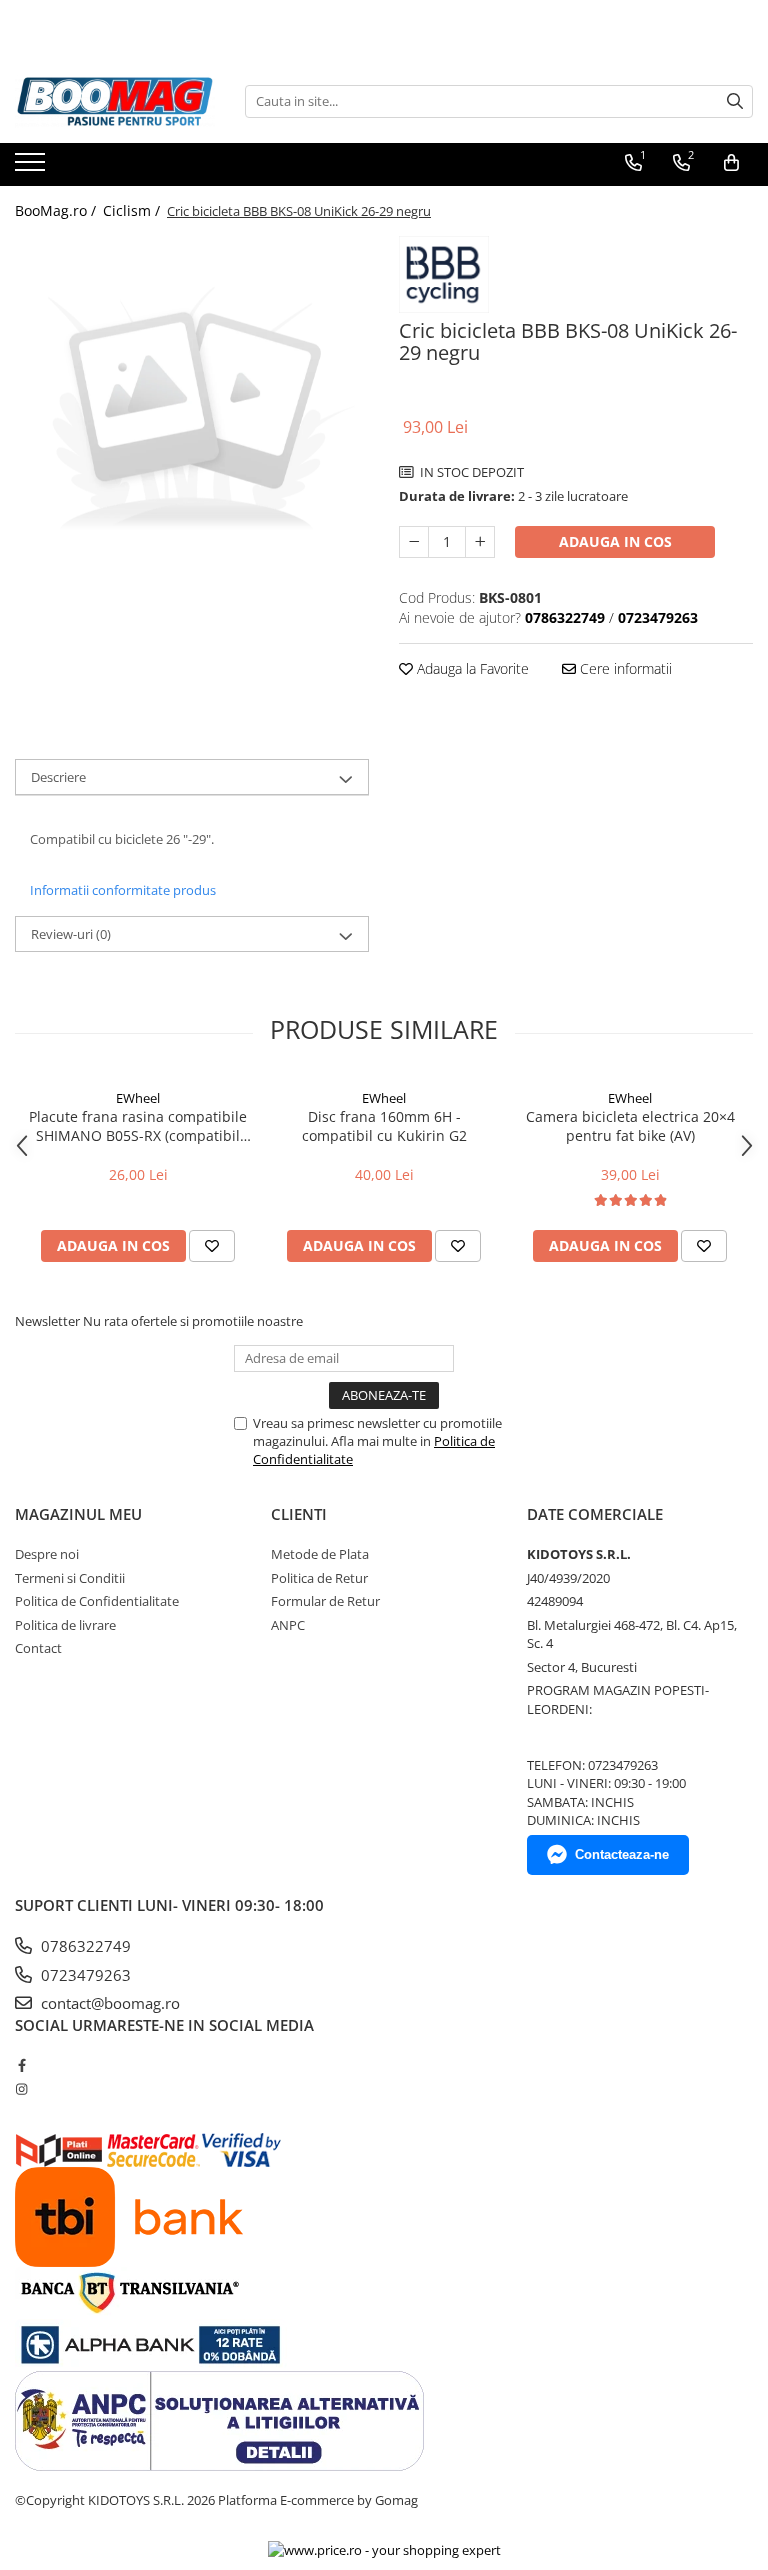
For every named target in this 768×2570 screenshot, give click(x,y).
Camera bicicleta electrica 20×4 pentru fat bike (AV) (630, 1126)
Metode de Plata (320, 1554)
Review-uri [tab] (71, 934)
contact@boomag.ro (108, 2003)
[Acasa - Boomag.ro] (115, 101)
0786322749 (84, 1946)
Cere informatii (624, 668)
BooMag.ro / (57, 210)
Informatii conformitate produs (123, 890)
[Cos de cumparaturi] (731, 163)
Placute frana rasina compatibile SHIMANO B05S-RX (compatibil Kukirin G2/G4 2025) (138, 1126)
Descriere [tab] (58, 777)
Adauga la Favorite (471, 668)
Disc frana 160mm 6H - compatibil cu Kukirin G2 (384, 1126)
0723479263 (84, 1975)
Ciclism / (133, 210)
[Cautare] (735, 101)
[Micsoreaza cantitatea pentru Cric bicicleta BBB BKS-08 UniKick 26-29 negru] (414, 542)
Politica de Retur (319, 1578)
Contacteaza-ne (622, 1854)
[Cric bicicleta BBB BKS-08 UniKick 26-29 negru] (192, 413)
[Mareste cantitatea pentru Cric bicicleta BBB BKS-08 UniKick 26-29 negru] (480, 542)
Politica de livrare (65, 1625)
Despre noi (47, 1554)
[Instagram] (21, 2089)
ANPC (288, 1625)
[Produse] (32, 168)
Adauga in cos (615, 541)
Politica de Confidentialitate (97, 1601)
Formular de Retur (325, 1601)
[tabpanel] (192, 413)
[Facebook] (21, 2065)
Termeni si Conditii (70, 1578)
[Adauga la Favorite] (212, 1246)
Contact (38, 1648)
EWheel (138, 1098)
